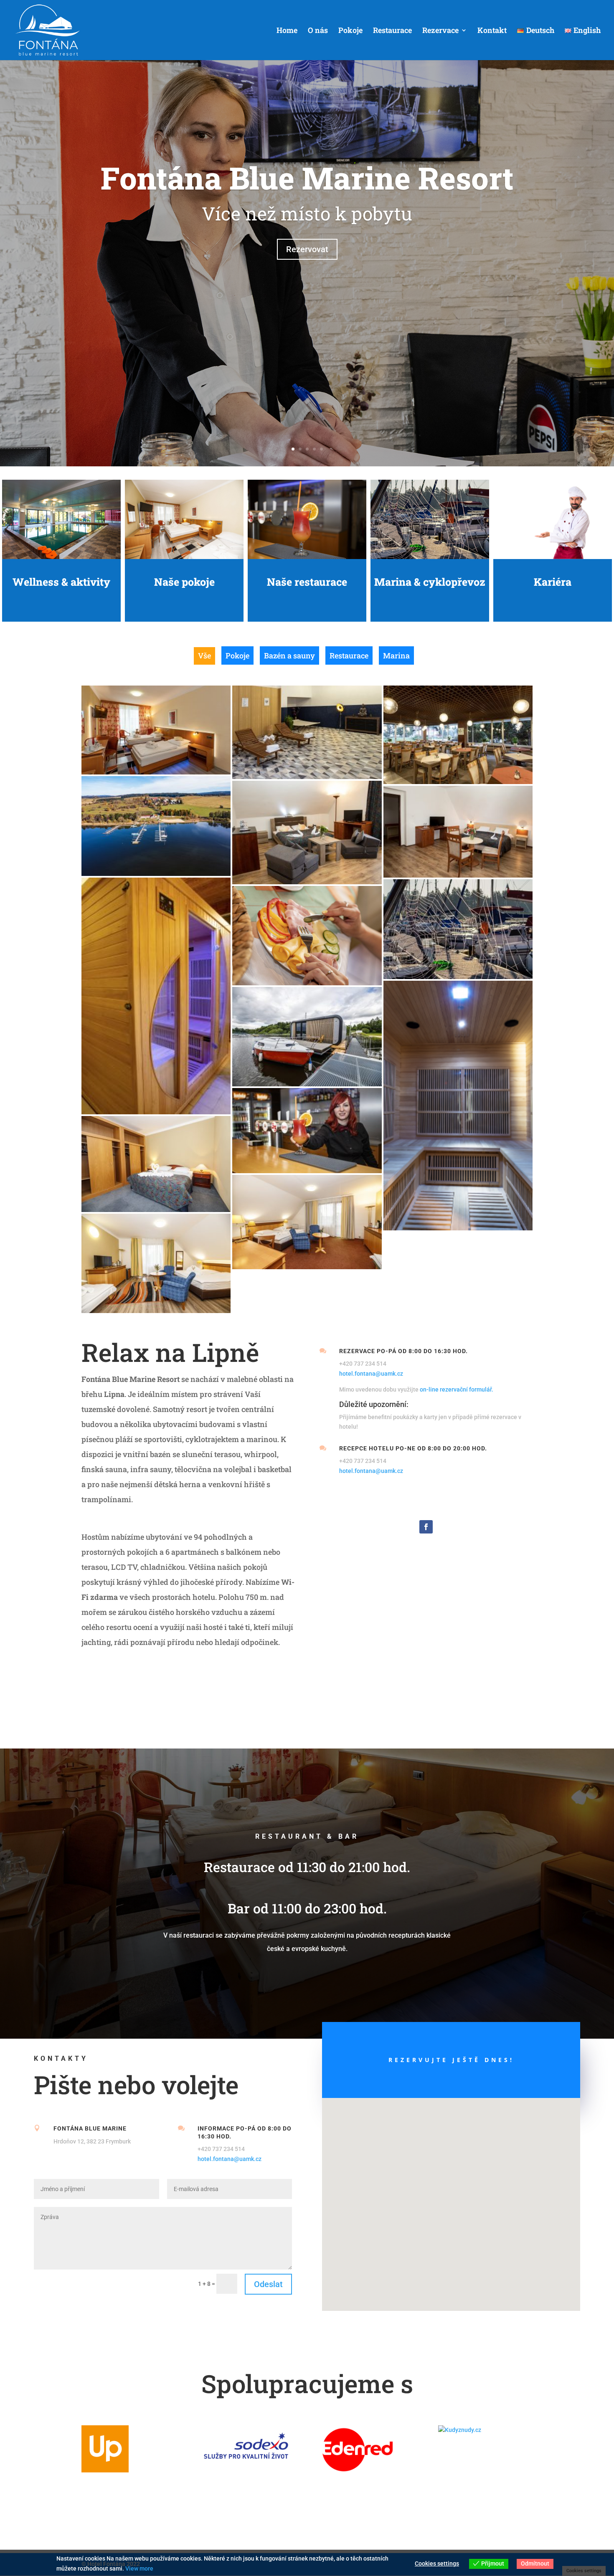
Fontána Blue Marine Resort (307, 178)
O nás (318, 31)
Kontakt (492, 31)
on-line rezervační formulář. (457, 1389)
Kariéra (553, 582)
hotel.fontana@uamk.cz (371, 1374)
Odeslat (268, 2284)
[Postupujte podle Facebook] (426, 1527)
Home (287, 31)
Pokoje (350, 31)
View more (139, 2568)
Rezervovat (307, 249)
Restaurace (392, 31)
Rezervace (440, 31)
